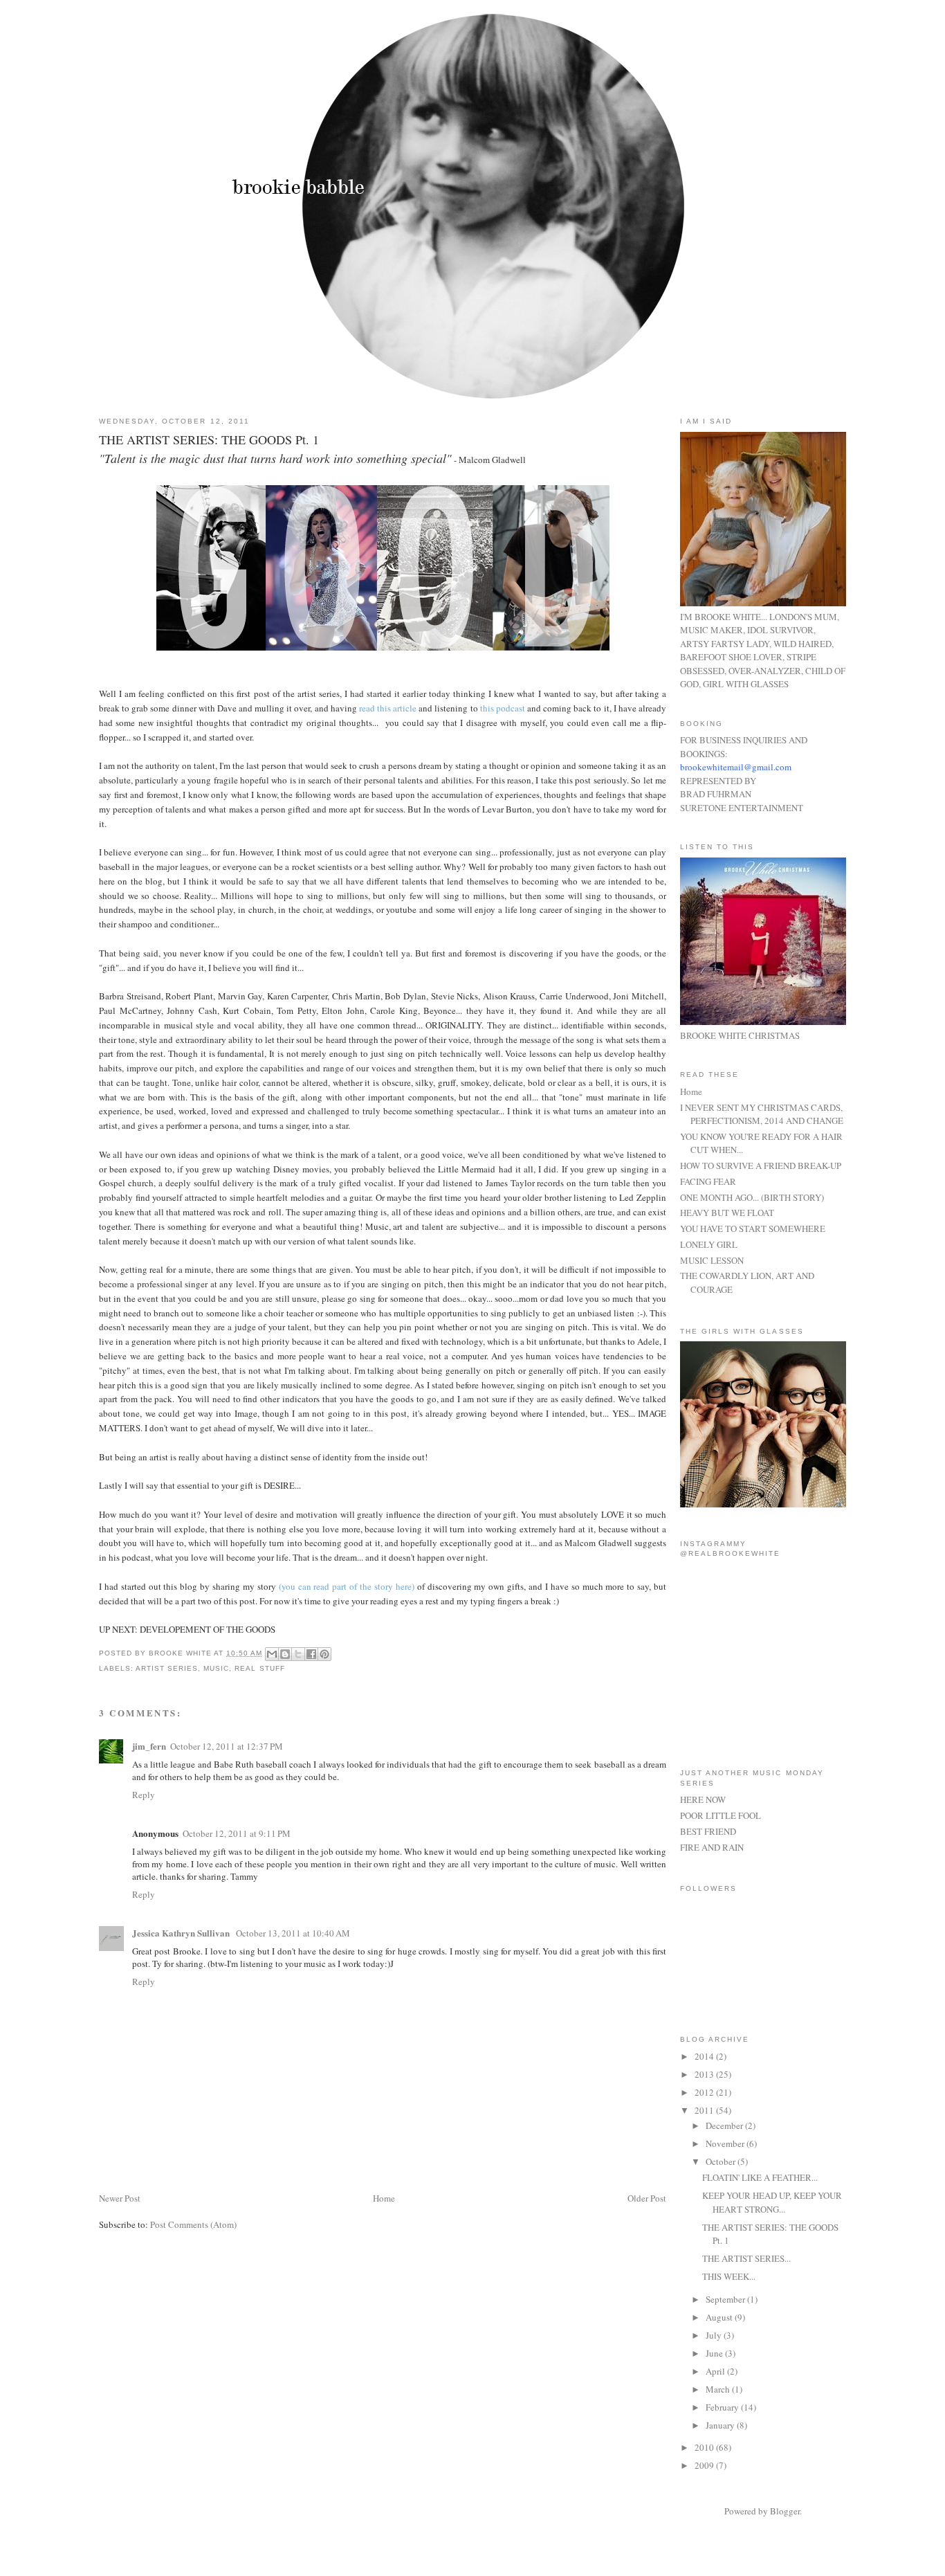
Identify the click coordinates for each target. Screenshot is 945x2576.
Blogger (785, 2511)
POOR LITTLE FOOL (721, 1815)
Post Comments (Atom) (193, 2224)
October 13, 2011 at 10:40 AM (293, 1933)
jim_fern (149, 1746)
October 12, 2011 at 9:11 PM (237, 1833)
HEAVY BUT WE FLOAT (727, 1213)
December (725, 2125)
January (721, 2425)
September (726, 2299)
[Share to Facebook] (311, 1654)
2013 (705, 2074)
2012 (705, 2092)
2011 (705, 2110)
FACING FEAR (708, 1181)
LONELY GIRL (709, 1244)
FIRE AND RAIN (712, 1847)
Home (384, 2198)
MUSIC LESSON (712, 1260)
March (719, 2389)
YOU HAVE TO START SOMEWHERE (753, 1228)
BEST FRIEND (708, 1831)
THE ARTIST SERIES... (746, 2258)
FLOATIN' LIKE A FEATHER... (760, 2177)
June (715, 2353)
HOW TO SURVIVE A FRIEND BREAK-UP (761, 1165)
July (715, 2335)
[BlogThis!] (285, 1654)
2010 (705, 2447)
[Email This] (272, 1654)
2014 (705, 2056)
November (726, 2143)
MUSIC (216, 1668)
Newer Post (120, 2198)
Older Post (647, 2198)
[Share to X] (298, 1654)
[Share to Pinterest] (324, 1654)
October (722, 2161)
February (723, 2407)
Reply (144, 1795)
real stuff (259, 1668)
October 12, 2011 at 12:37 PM (227, 1746)
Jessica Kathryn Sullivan (182, 1933)
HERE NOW (703, 1799)
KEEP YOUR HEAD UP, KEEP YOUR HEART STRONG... (772, 2202)
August (720, 2317)
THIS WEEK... (729, 2276)
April (716, 2371)
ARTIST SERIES (167, 1668)
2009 (705, 2465)
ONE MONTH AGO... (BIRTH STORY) (752, 1197)
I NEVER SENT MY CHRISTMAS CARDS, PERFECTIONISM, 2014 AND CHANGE (762, 1114)
